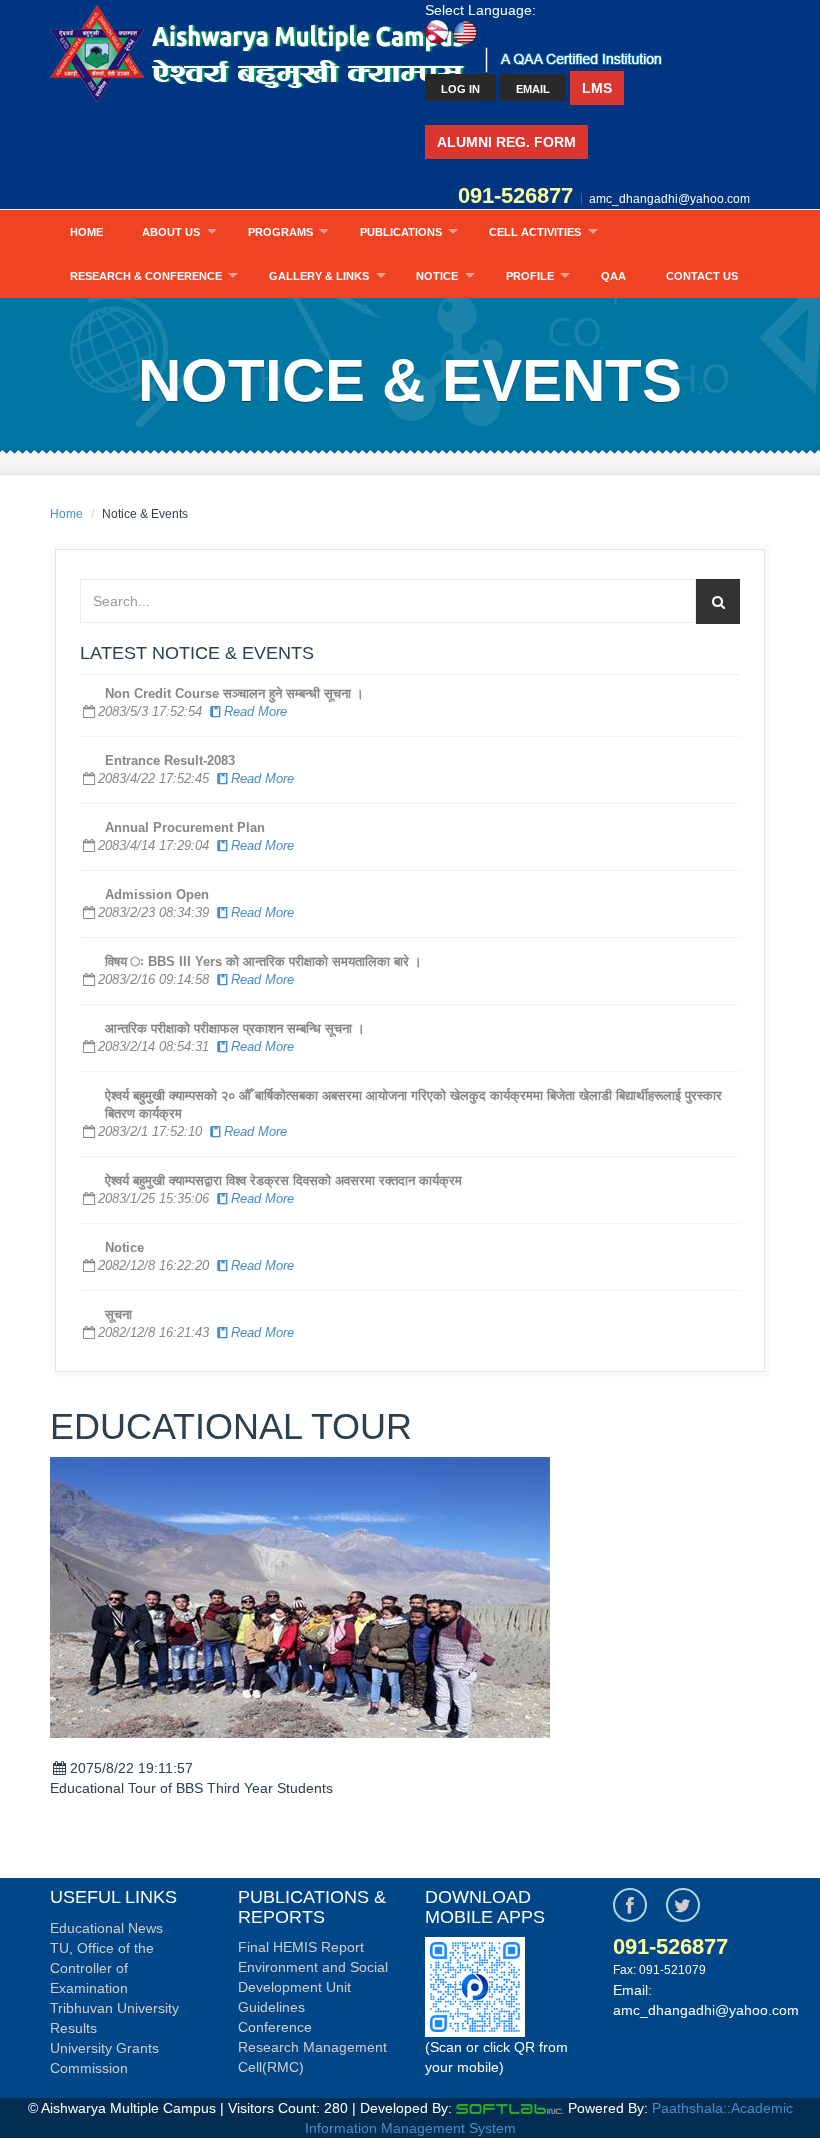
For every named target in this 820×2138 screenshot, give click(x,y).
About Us (171, 232)
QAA (613, 276)
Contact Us (702, 276)
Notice (437, 276)
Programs (280, 232)
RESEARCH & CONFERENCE (146, 276)
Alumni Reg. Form (506, 142)
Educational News (106, 1928)
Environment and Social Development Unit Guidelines (313, 1987)
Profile (530, 276)
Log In (460, 89)
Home (86, 232)
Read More (255, 711)
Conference (275, 2027)
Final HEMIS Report (301, 1947)
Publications (401, 232)
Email (533, 89)
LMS (597, 88)
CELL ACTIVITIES (535, 232)
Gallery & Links (319, 276)
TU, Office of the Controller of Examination (102, 1968)
